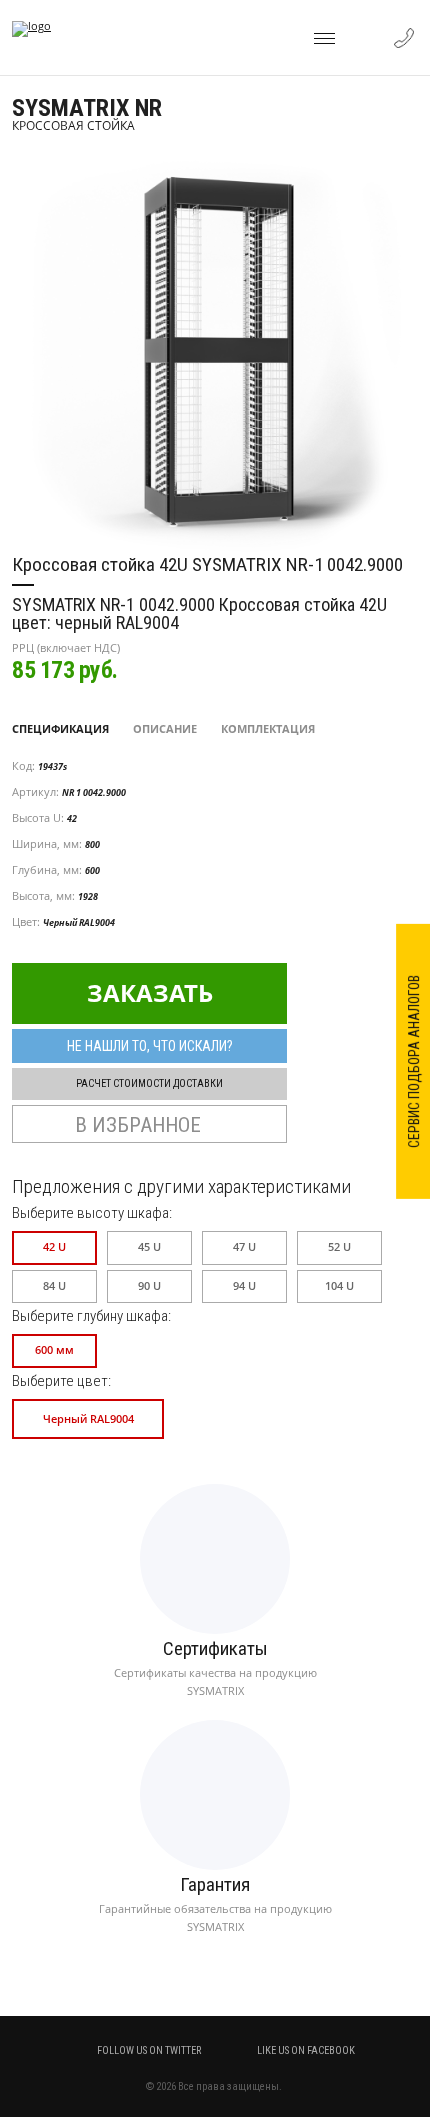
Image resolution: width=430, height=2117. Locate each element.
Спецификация (60, 728)
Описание (165, 728)
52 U (339, 1247)
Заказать (150, 992)
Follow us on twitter (149, 2050)
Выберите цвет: (61, 1381)
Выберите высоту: (92, 1213)
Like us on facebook (305, 2050)
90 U (149, 1286)
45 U (149, 1247)
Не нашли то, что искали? (150, 1046)
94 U (244, 1286)
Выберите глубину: (91, 1316)
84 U (54, 1286)
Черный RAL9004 (88, 1419)
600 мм (54, 1350)
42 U (54, 1247)
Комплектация (268, 728)
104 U (339, 1286)
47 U (244, 1247)
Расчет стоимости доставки (149, 1083)
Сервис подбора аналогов (414, 1060)
